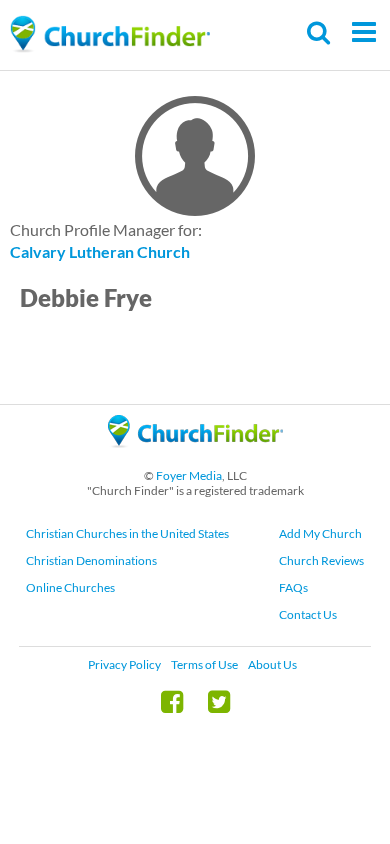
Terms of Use (204, 664)
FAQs (293, 587)
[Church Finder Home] (195, 456)
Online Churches (70, 587)
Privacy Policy (124, 664)
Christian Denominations (91, 560)
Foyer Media (189, 475)
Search (319, 32)
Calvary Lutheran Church (100, 251)
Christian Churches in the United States (127, 533)
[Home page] (110, 34)
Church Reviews (321, 560)
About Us (272, 664)
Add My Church (320, 533)
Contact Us (308, 614)
